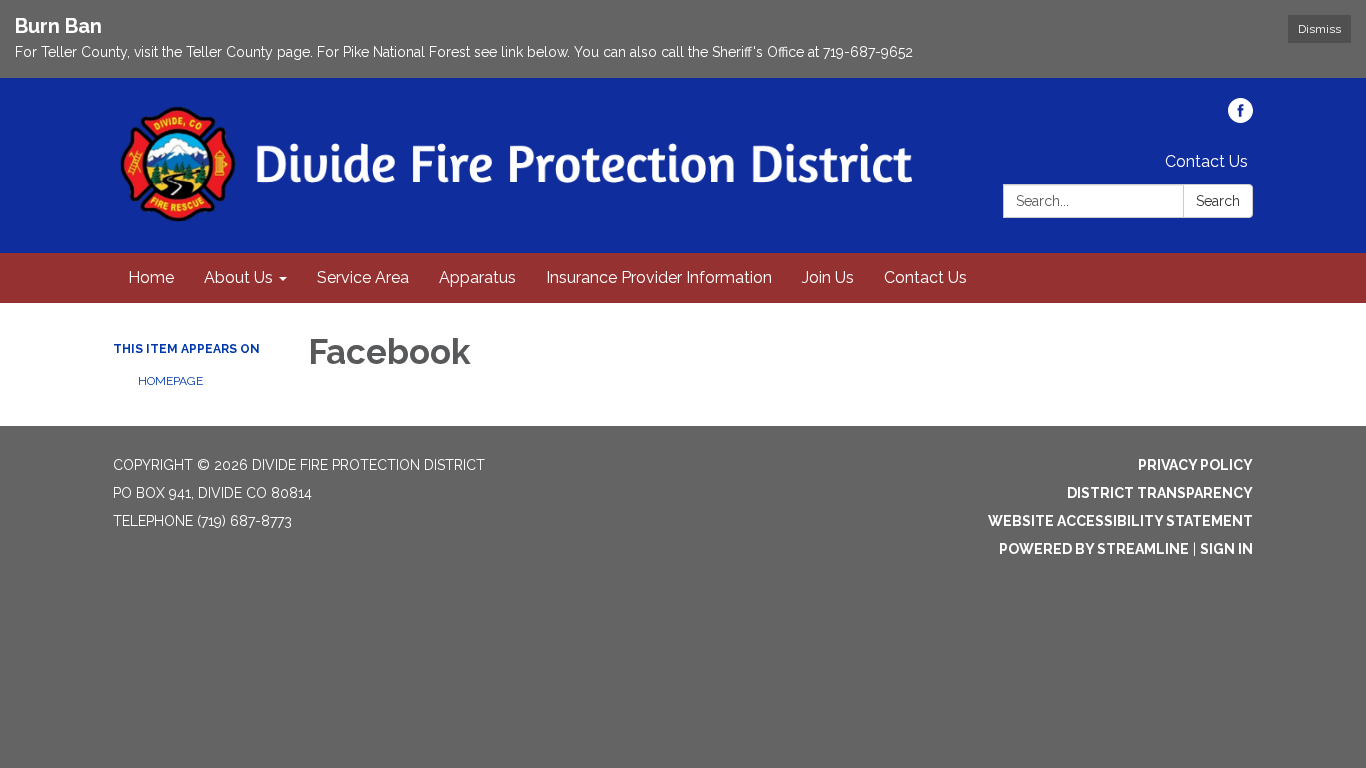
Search (1218, 201)
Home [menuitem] (151, 277)
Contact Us (1206, 161)
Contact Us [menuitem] (925, 277)
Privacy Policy (1195, 465)
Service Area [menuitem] (363, 277)
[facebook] (1240, 117)
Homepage (170, 381)
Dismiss (1319, 29)
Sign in (1226, 549)
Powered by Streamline (1094, 549)
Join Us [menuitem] (828, 277)
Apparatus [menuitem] (477, 277)
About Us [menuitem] (238, 277)
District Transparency (1160, 493)
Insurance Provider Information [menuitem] (659, 277)
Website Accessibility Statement (1120, 521)
